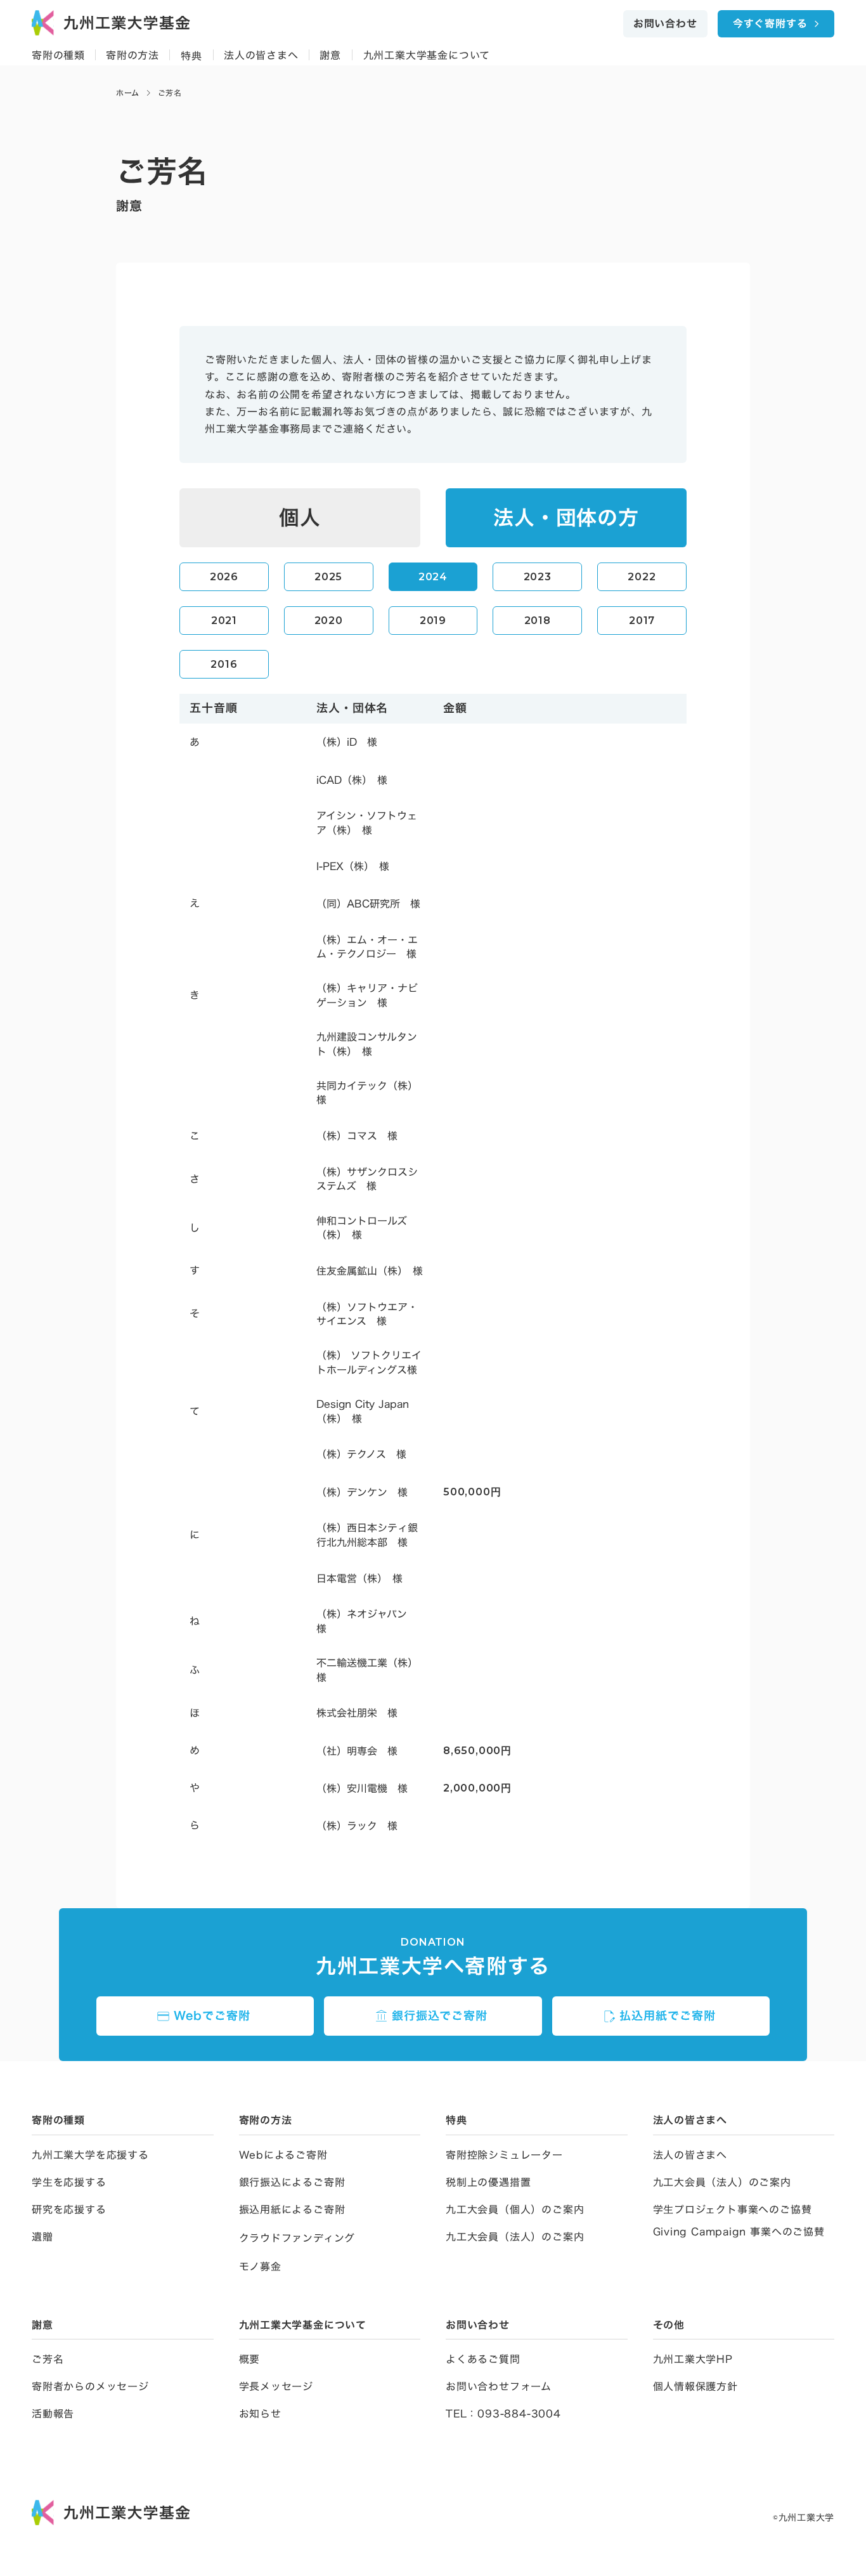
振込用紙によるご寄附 (292, 2209)
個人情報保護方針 (695, 2386)
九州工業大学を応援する (90, 2155)
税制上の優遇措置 (488, 2182)
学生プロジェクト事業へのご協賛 (733, 2209)
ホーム (128, 93)
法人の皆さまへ (690, 2155)
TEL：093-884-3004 (503, 2414)
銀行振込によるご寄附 (292, 2182)
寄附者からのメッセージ (90, 2386)
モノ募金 (260, 2267)
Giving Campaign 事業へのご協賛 (739, 2232)
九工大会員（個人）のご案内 (515, 2209)
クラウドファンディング (297, 2238)
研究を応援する (69, 2209)
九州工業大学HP (693, 2359)
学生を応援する (69, 2182)
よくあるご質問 (483, 2359)
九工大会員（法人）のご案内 (515, 2237)
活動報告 (53, 2414)
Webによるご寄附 (283, 2155)
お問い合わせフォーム (499, 2386)
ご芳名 (48, 2359)
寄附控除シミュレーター (504, 2155)
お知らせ (260, 2414)
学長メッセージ (276, 2386)
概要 (250, 2359)
